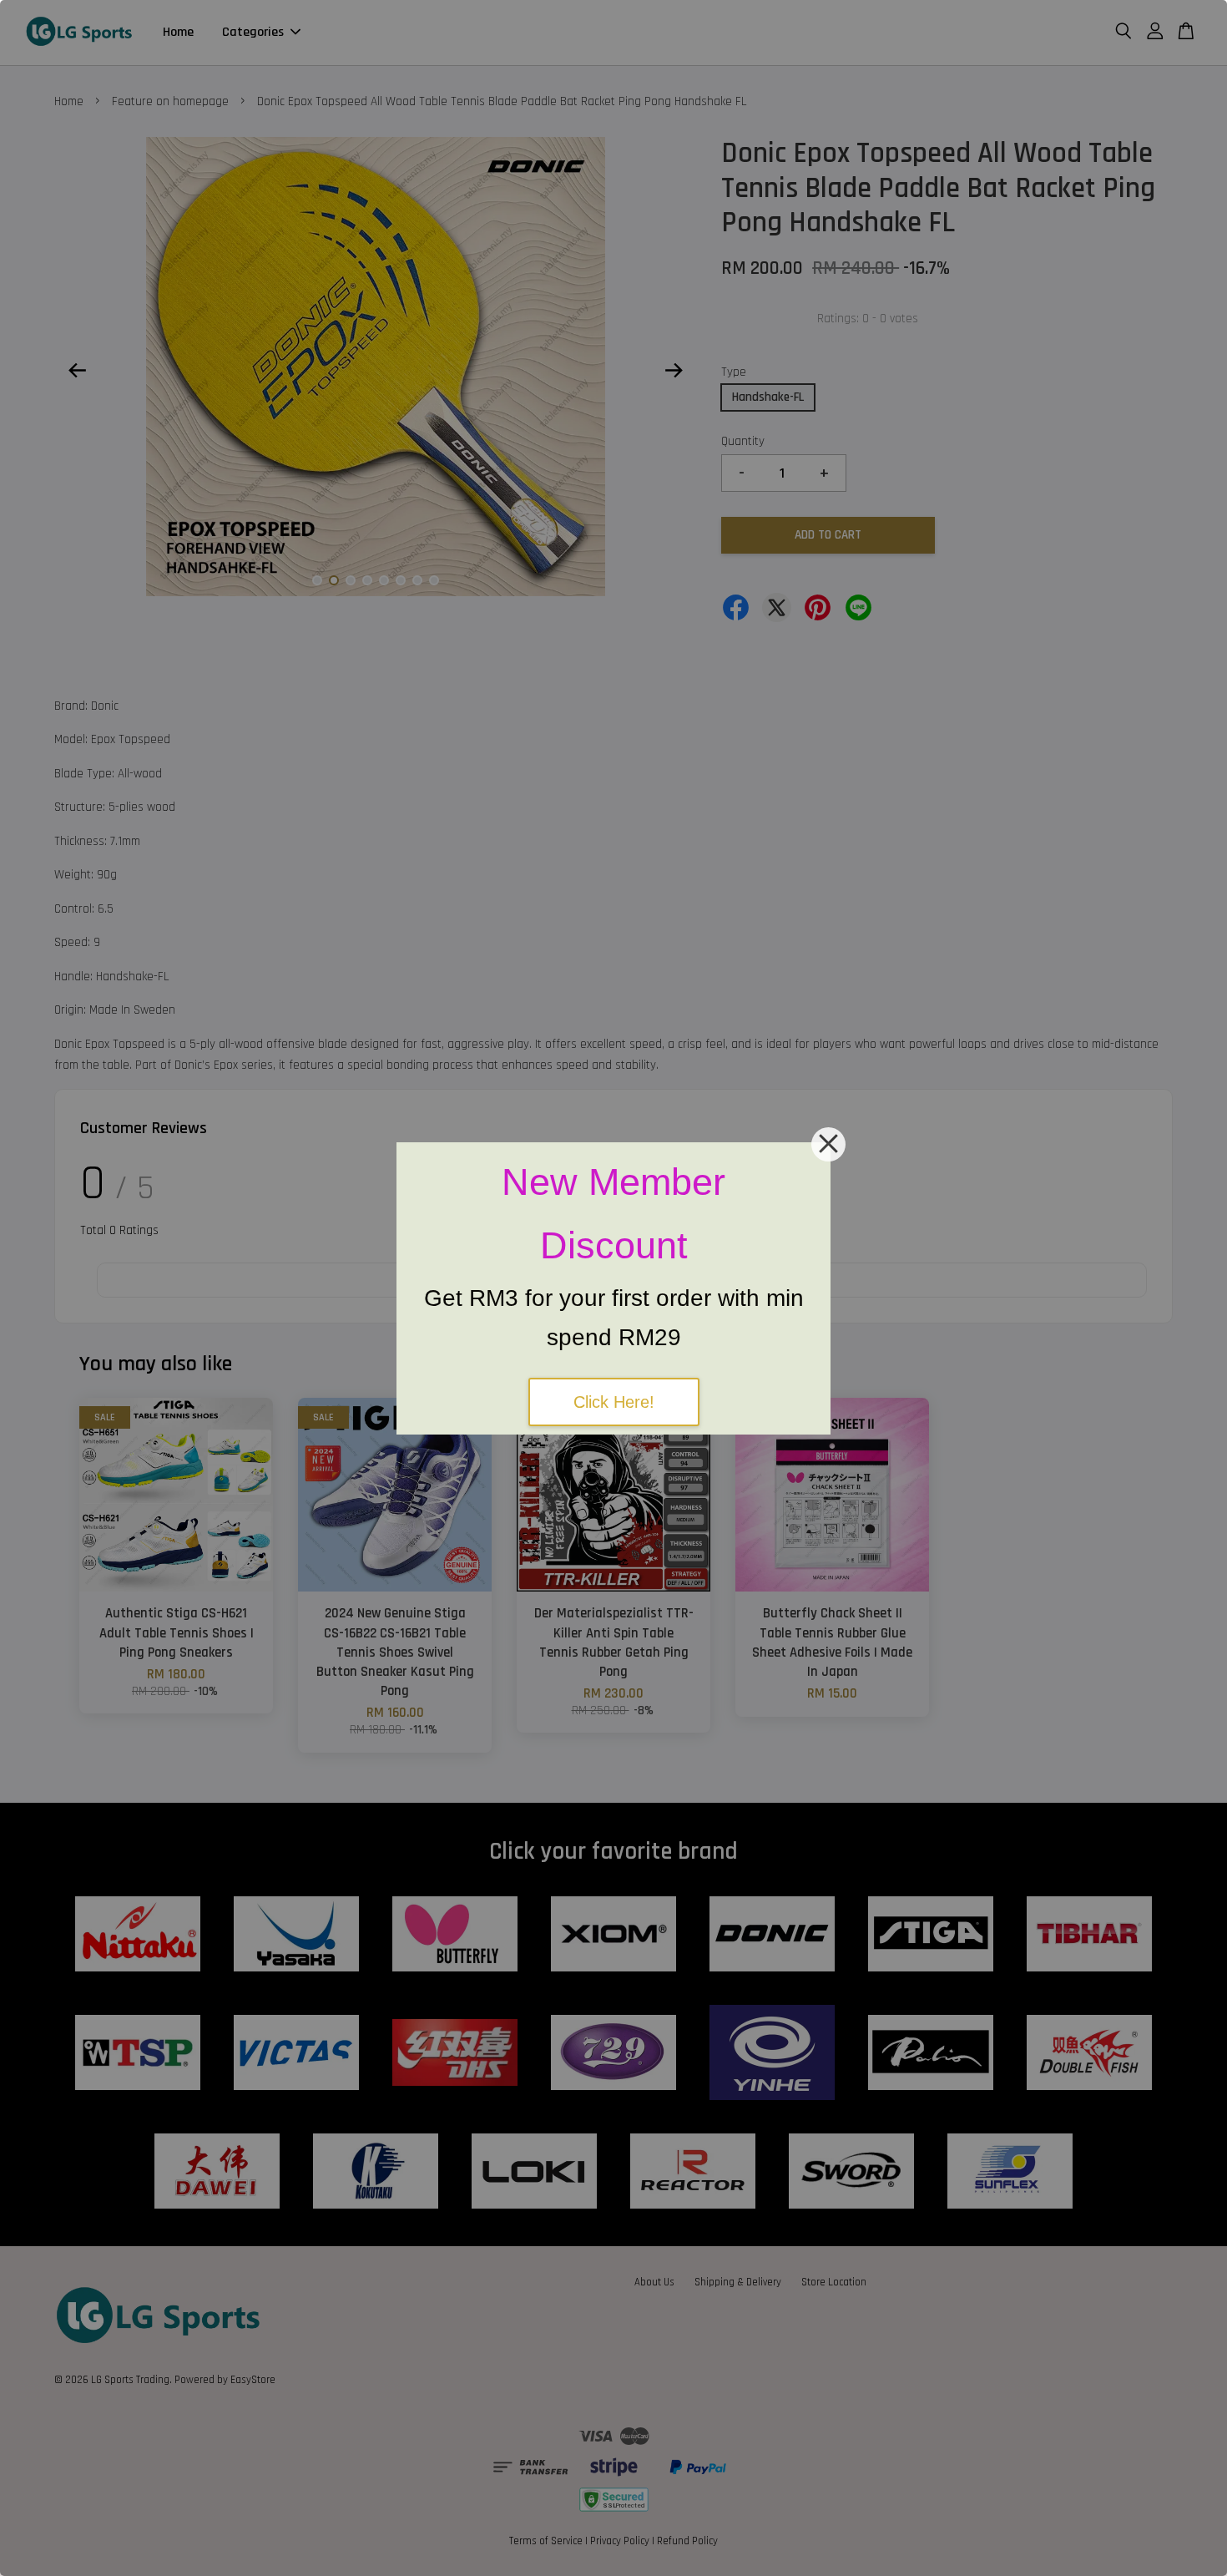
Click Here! (614, 1402)
